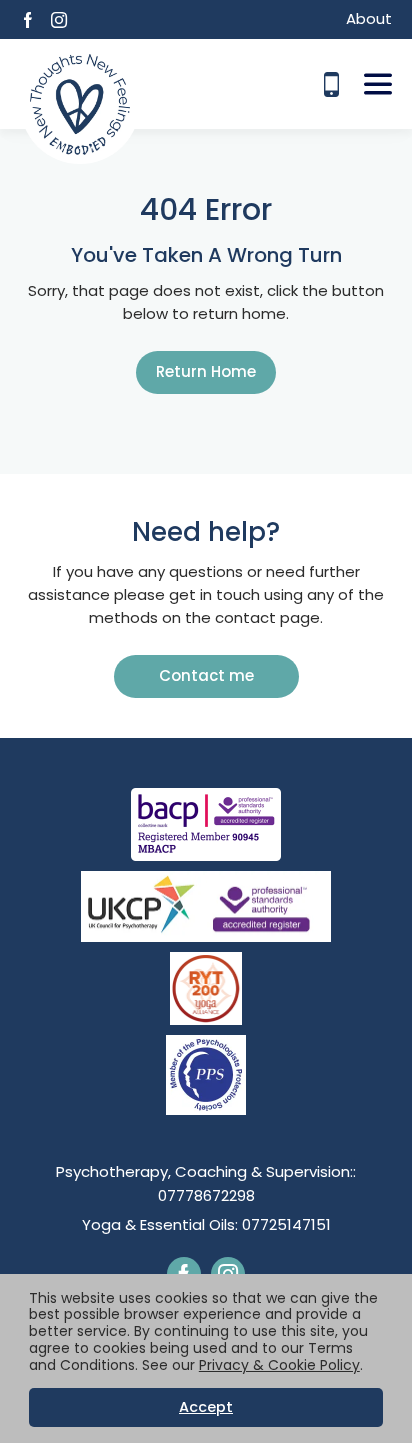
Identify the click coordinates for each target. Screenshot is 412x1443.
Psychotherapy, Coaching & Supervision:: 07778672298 (206, 1183)
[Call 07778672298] (331, 84)
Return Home (206, 371)
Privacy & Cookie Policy (279, 1365)
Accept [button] (206, 1407)
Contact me (206, 675)
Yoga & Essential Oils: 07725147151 (206, 1224)
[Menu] (378, 84)
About (369, 18)
